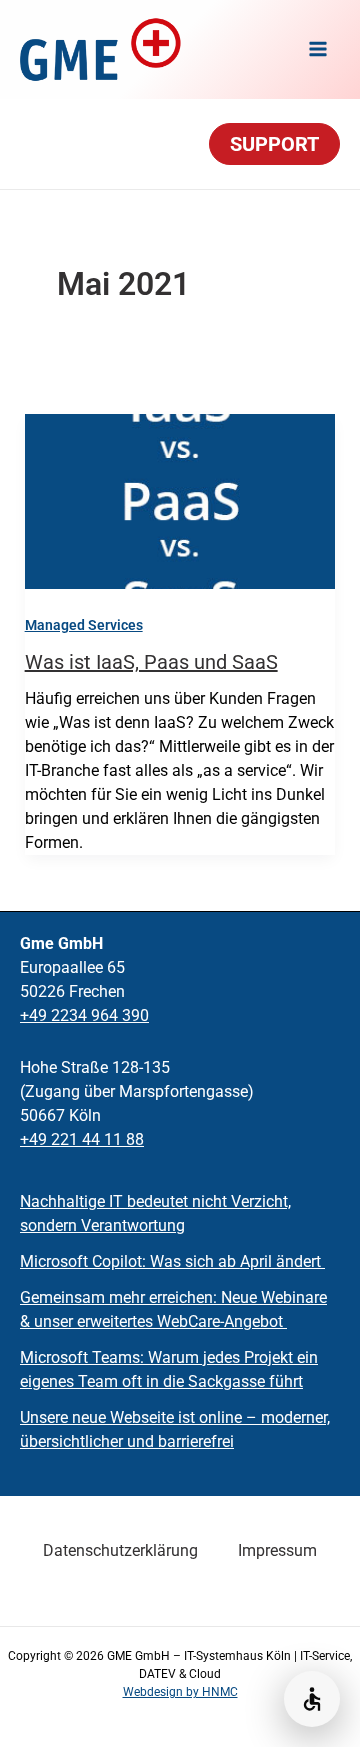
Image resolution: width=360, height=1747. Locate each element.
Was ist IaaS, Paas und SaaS (151, 662)
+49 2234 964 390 (84, 1015)
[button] (274, 143)
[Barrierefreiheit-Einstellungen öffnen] (312, 1699)
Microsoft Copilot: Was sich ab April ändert (172, 1261)
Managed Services (84, 625)
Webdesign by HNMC (180, 1692)
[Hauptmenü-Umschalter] (318, 49)
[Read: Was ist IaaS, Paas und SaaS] (180, 500)
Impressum (277, 1550)
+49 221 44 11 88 (82, 1139)
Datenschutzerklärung (120, 1550)
